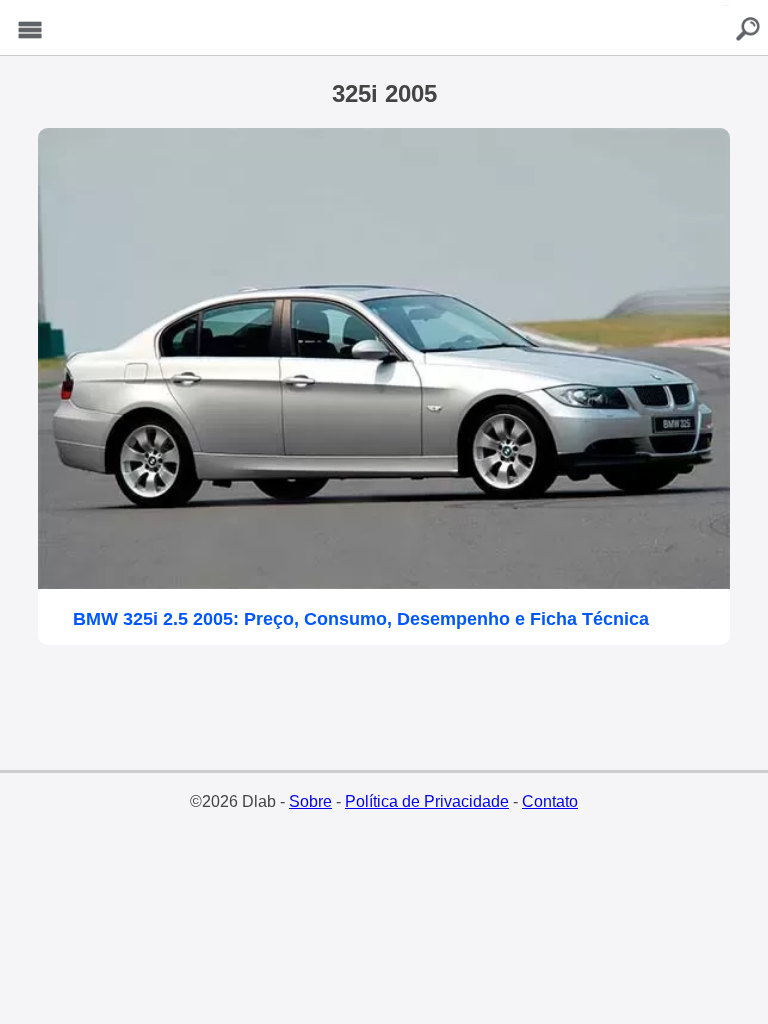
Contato (550, 801)
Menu (30, 30)
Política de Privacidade (427, 801)
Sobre (310, 801)
